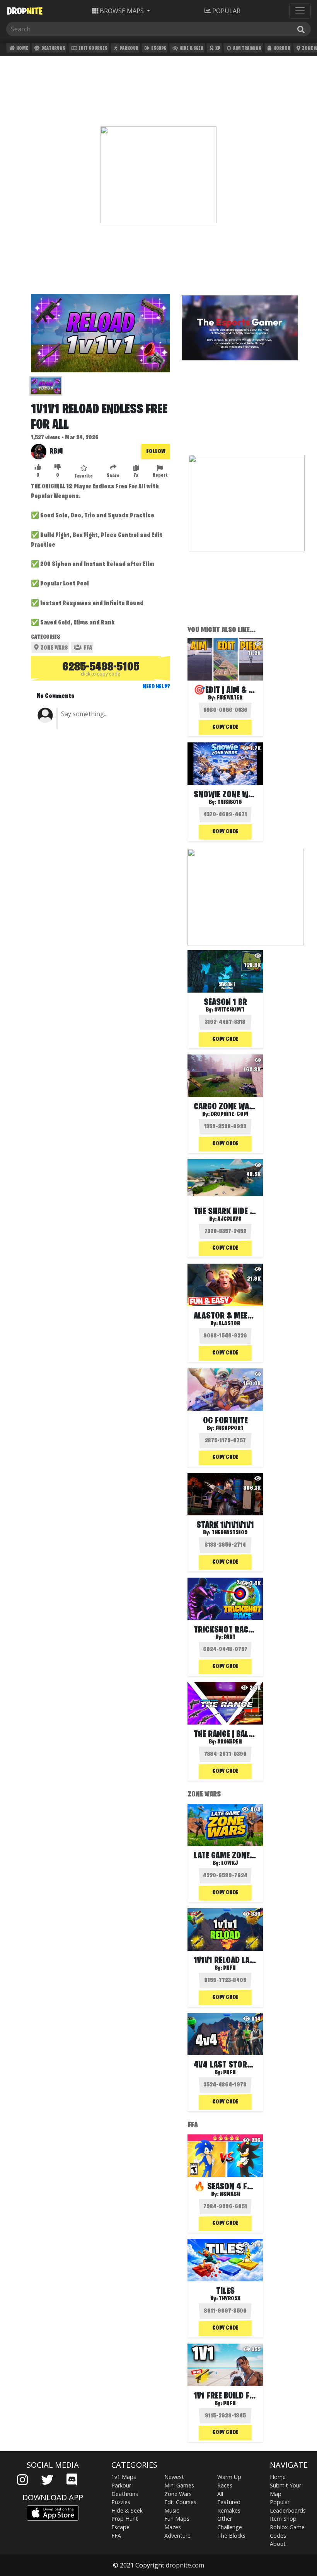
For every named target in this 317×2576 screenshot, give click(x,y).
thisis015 (229, 802)
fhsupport (229, 1428)
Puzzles (121, 2502)
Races (225, 2485)
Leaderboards (288, 2510)
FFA (87, 648)
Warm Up (229, 2477)
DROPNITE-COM (229, 1114)
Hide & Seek (191, 49)
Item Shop (283, 2519)
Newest (174, 2477)
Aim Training (247, 49)
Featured (229, 2502)
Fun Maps (177, 2519)
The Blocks (231, 2536)
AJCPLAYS (229, 1219)
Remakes (229, 2510)
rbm (56, 452)
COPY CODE (225, 727)
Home (22, 49)
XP (217, 49)
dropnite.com (185, 2565)
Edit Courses (93, 49)
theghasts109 (230, 1533)
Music (172, 2510)
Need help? (156, 687)
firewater (229, 698)
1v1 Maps (124, 2477)
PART (230, 1637)
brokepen (230, 1742)
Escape (158, 49)
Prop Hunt (125, 2519)
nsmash (230, 2194)
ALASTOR (229, 1324)
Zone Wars (54, 648)
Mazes (173, 2527)
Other (225, 2519)
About (278, 2544)
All (220, 2494)
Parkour (129, 49)
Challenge (230, 2527)
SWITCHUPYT (229, 1010)
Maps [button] (122, 11)
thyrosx (230, 2299)
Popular (280, 2502)
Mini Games (179, 2485)
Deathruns (53, 49)
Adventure (177, 2536)
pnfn (229, 1968)
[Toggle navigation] (300, 11)
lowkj (229, 1863)
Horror (281, 49)
